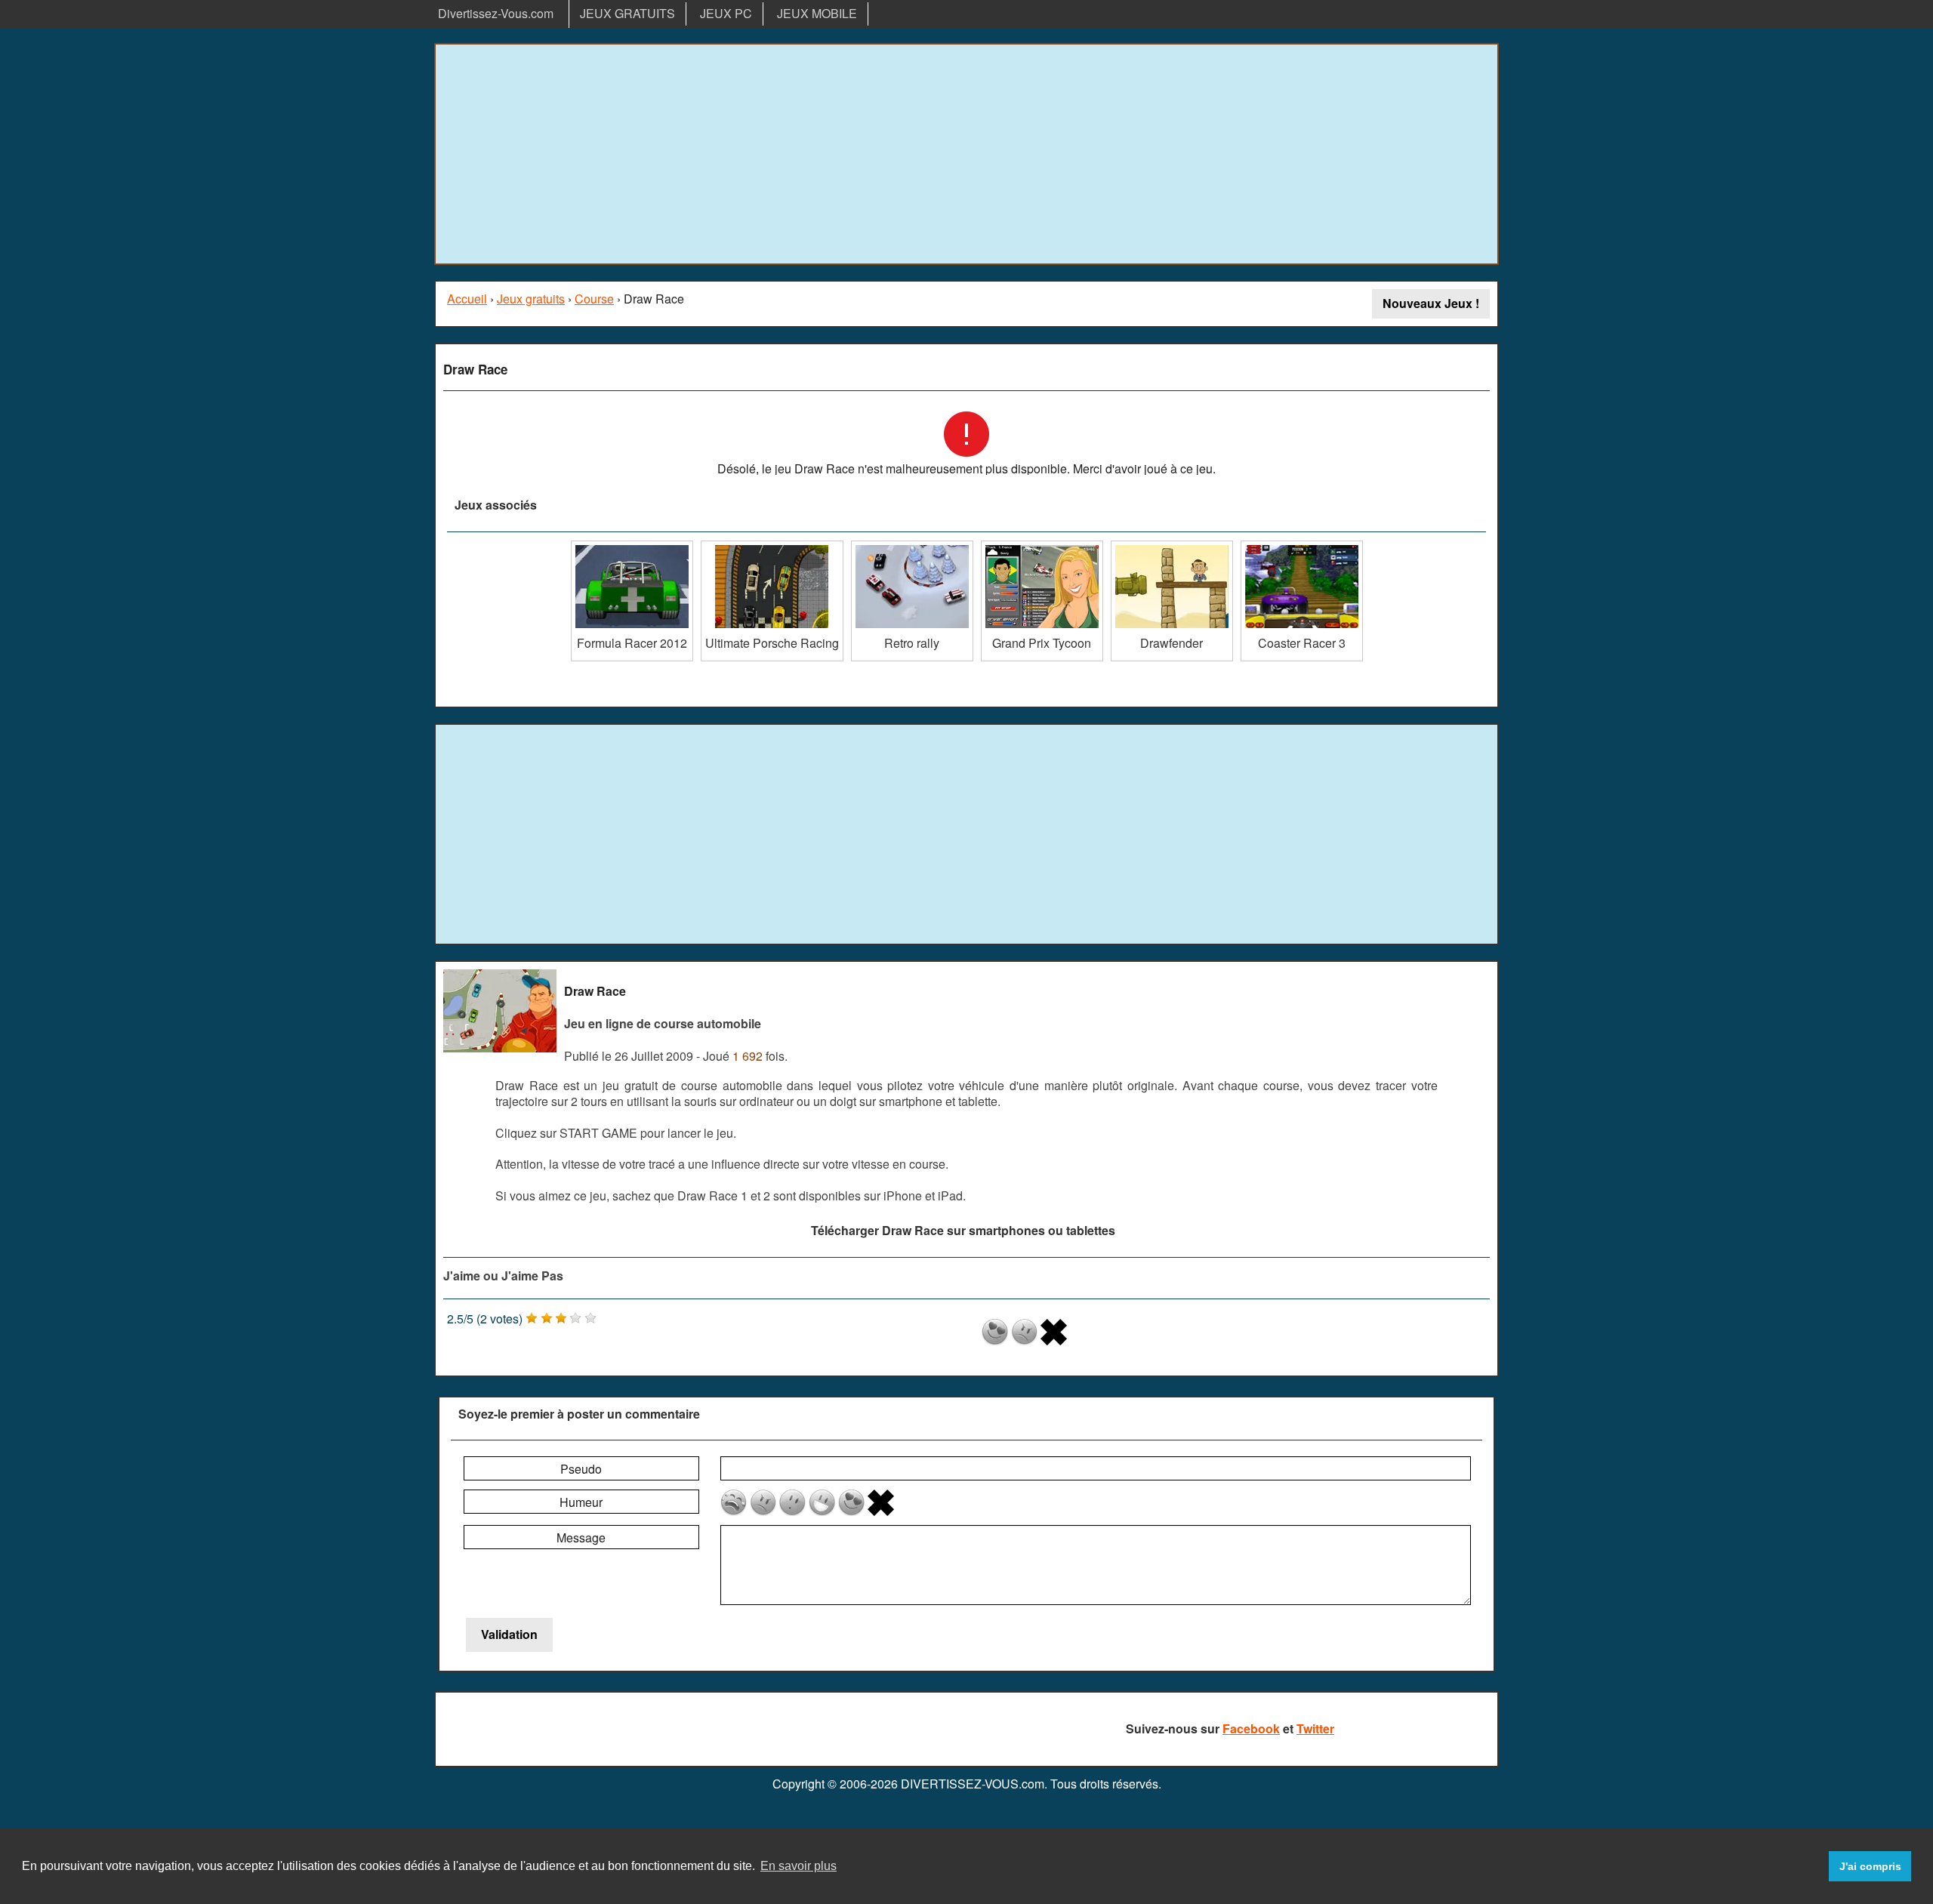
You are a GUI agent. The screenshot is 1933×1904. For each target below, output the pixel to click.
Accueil (467, 299)
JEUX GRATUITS (627, 13)
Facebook (1251, 1728)
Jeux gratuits (531, 299)
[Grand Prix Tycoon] (1042, 546)
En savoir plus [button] (798, 1866)
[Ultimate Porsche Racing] (772, 546)
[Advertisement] (966, 154)
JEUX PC (726, 13)
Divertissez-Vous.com (496, 13)
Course (594, 299)
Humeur (581, 1502)
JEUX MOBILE (817, 13)
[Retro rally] (912, 546)
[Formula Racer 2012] (632, 546)
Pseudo (581, 1469)
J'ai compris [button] (1870, 1866)
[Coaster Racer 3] (1302, 546)
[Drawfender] (1172, 546)
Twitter (1315, 1728)
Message (581, 1537)
